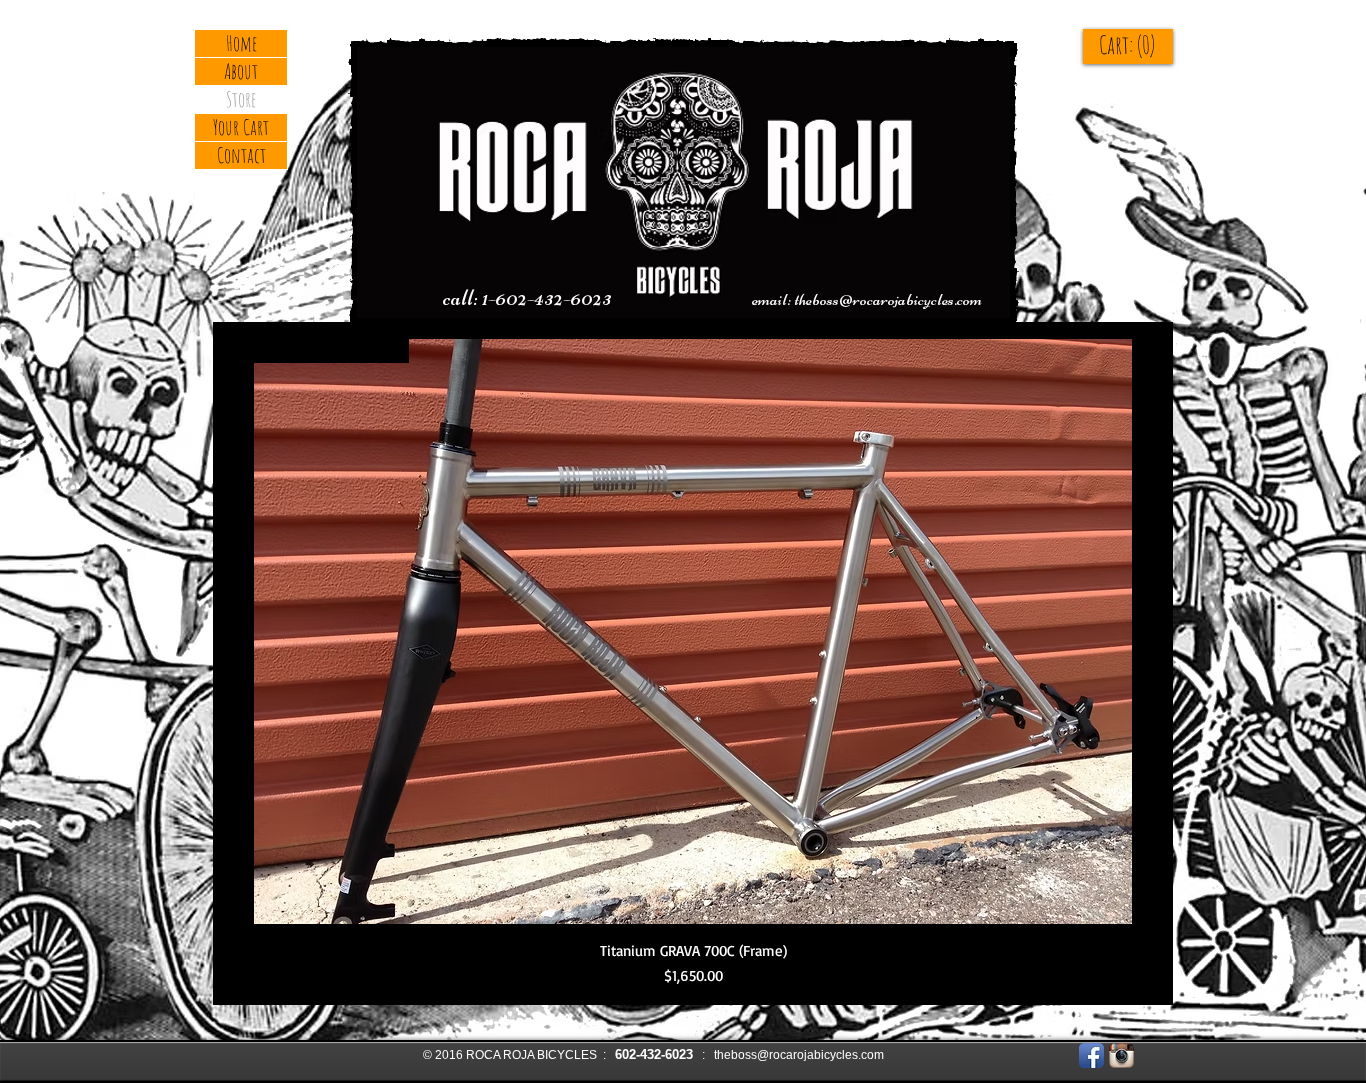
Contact (241, 155)
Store (241, 99)
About (241, 71)
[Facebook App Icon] (1091, 1055)
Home (241, 43)
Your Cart (241, 127)
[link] (1144, 45)
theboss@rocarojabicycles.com (888, 299)
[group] (693, 663)
